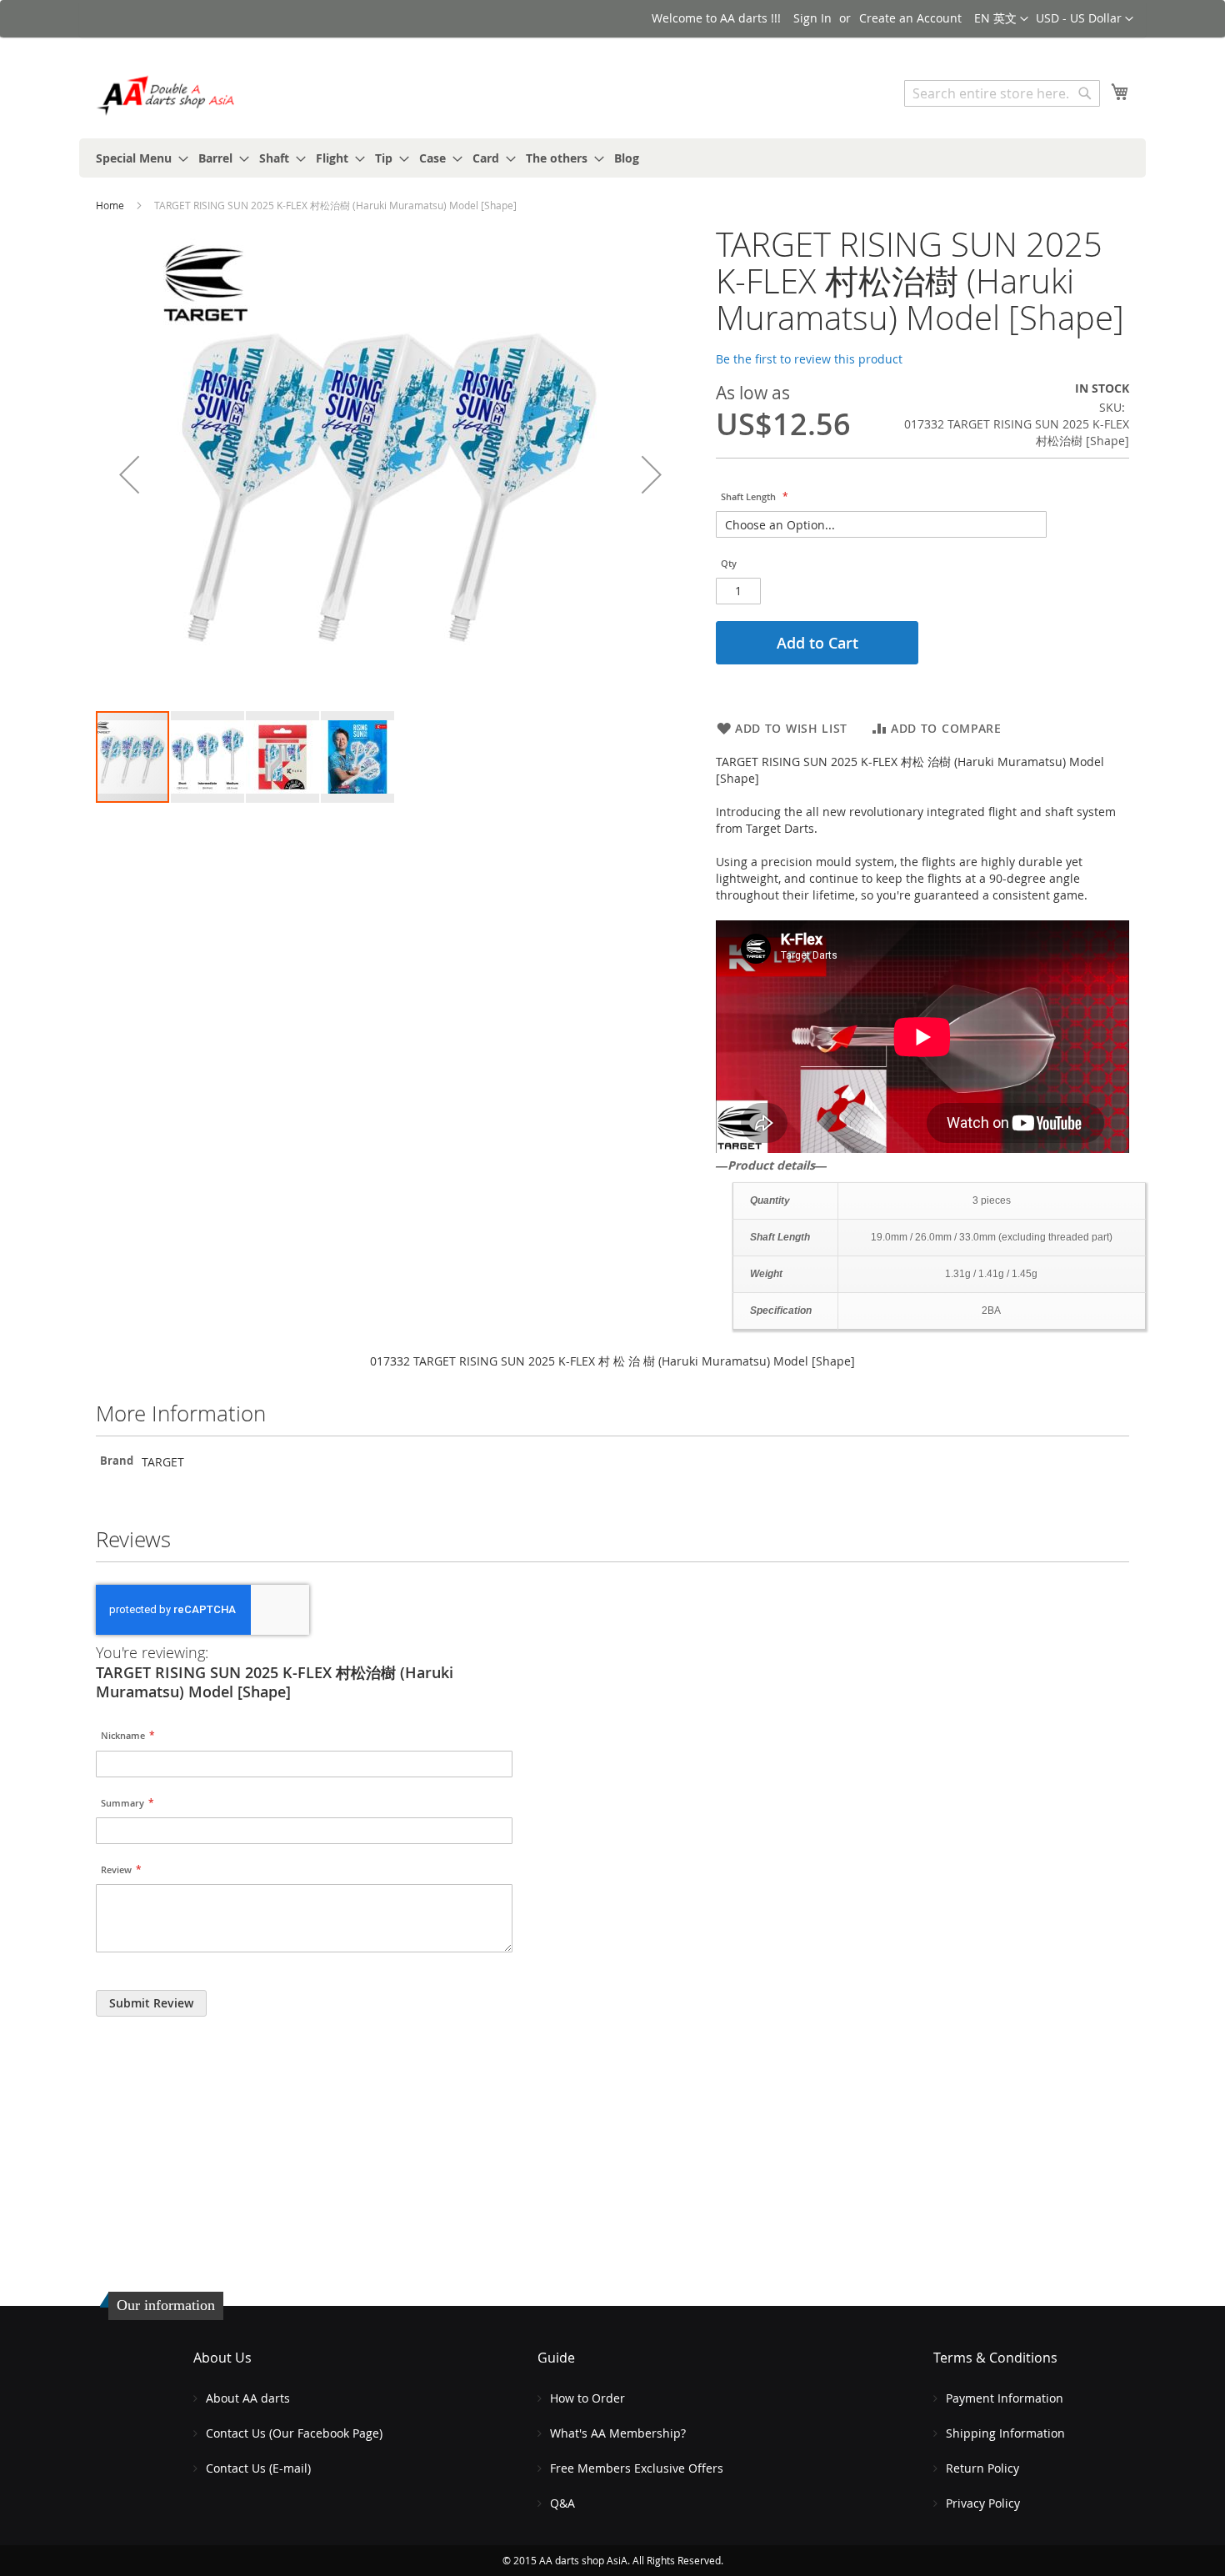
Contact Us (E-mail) (258, 2468)
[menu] (612, 158)
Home (110, 205)
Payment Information (1005, 2398)
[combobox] (1002, 93)
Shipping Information (1005, 2433)
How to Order (587, 2398)
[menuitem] (137, 158)
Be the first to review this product (809, 359)
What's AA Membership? (618, 2433)
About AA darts (248, 2398)
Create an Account (910, 18)
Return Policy (982, 2468)
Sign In (812, 18)
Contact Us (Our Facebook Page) (294, 2433)
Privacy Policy (983, 2503)
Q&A (562, 2503)
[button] (1085, 19)
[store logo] (167, 95)
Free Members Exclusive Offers (637, 2468)
